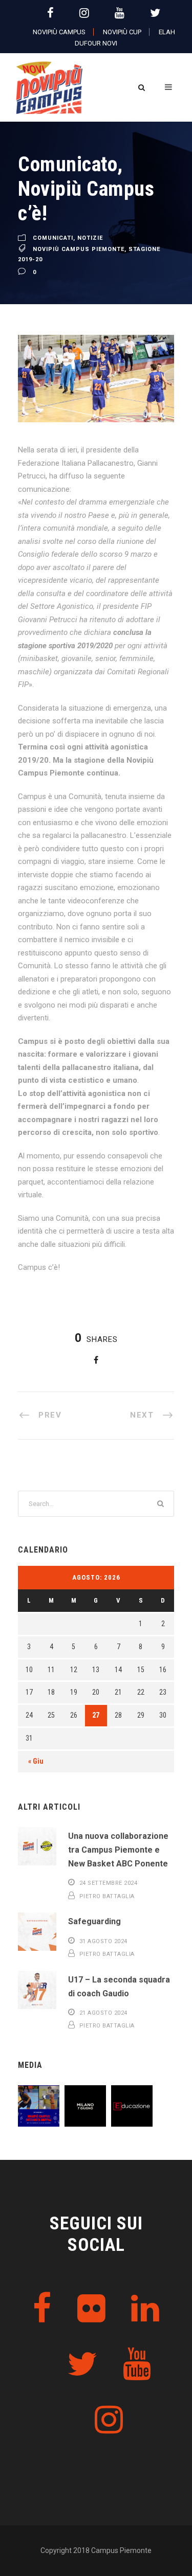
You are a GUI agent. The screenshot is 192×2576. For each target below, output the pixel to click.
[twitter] (155, 13)
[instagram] (84, 13)
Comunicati (53, 238)
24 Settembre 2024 (109, 1883)
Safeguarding (94, 1921)
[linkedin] (145, 2309)
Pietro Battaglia (107, 1896)
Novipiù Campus (59, 32)
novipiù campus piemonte (79, 249)
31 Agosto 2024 (103, 1941)
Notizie (90, 238)
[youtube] (120, 13)
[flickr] (91, 2309)
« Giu (36, 1761)
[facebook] (50, 13)
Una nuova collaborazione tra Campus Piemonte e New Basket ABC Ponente (118, 1850)
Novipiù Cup (122, 32)
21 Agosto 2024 (103, 2013)
